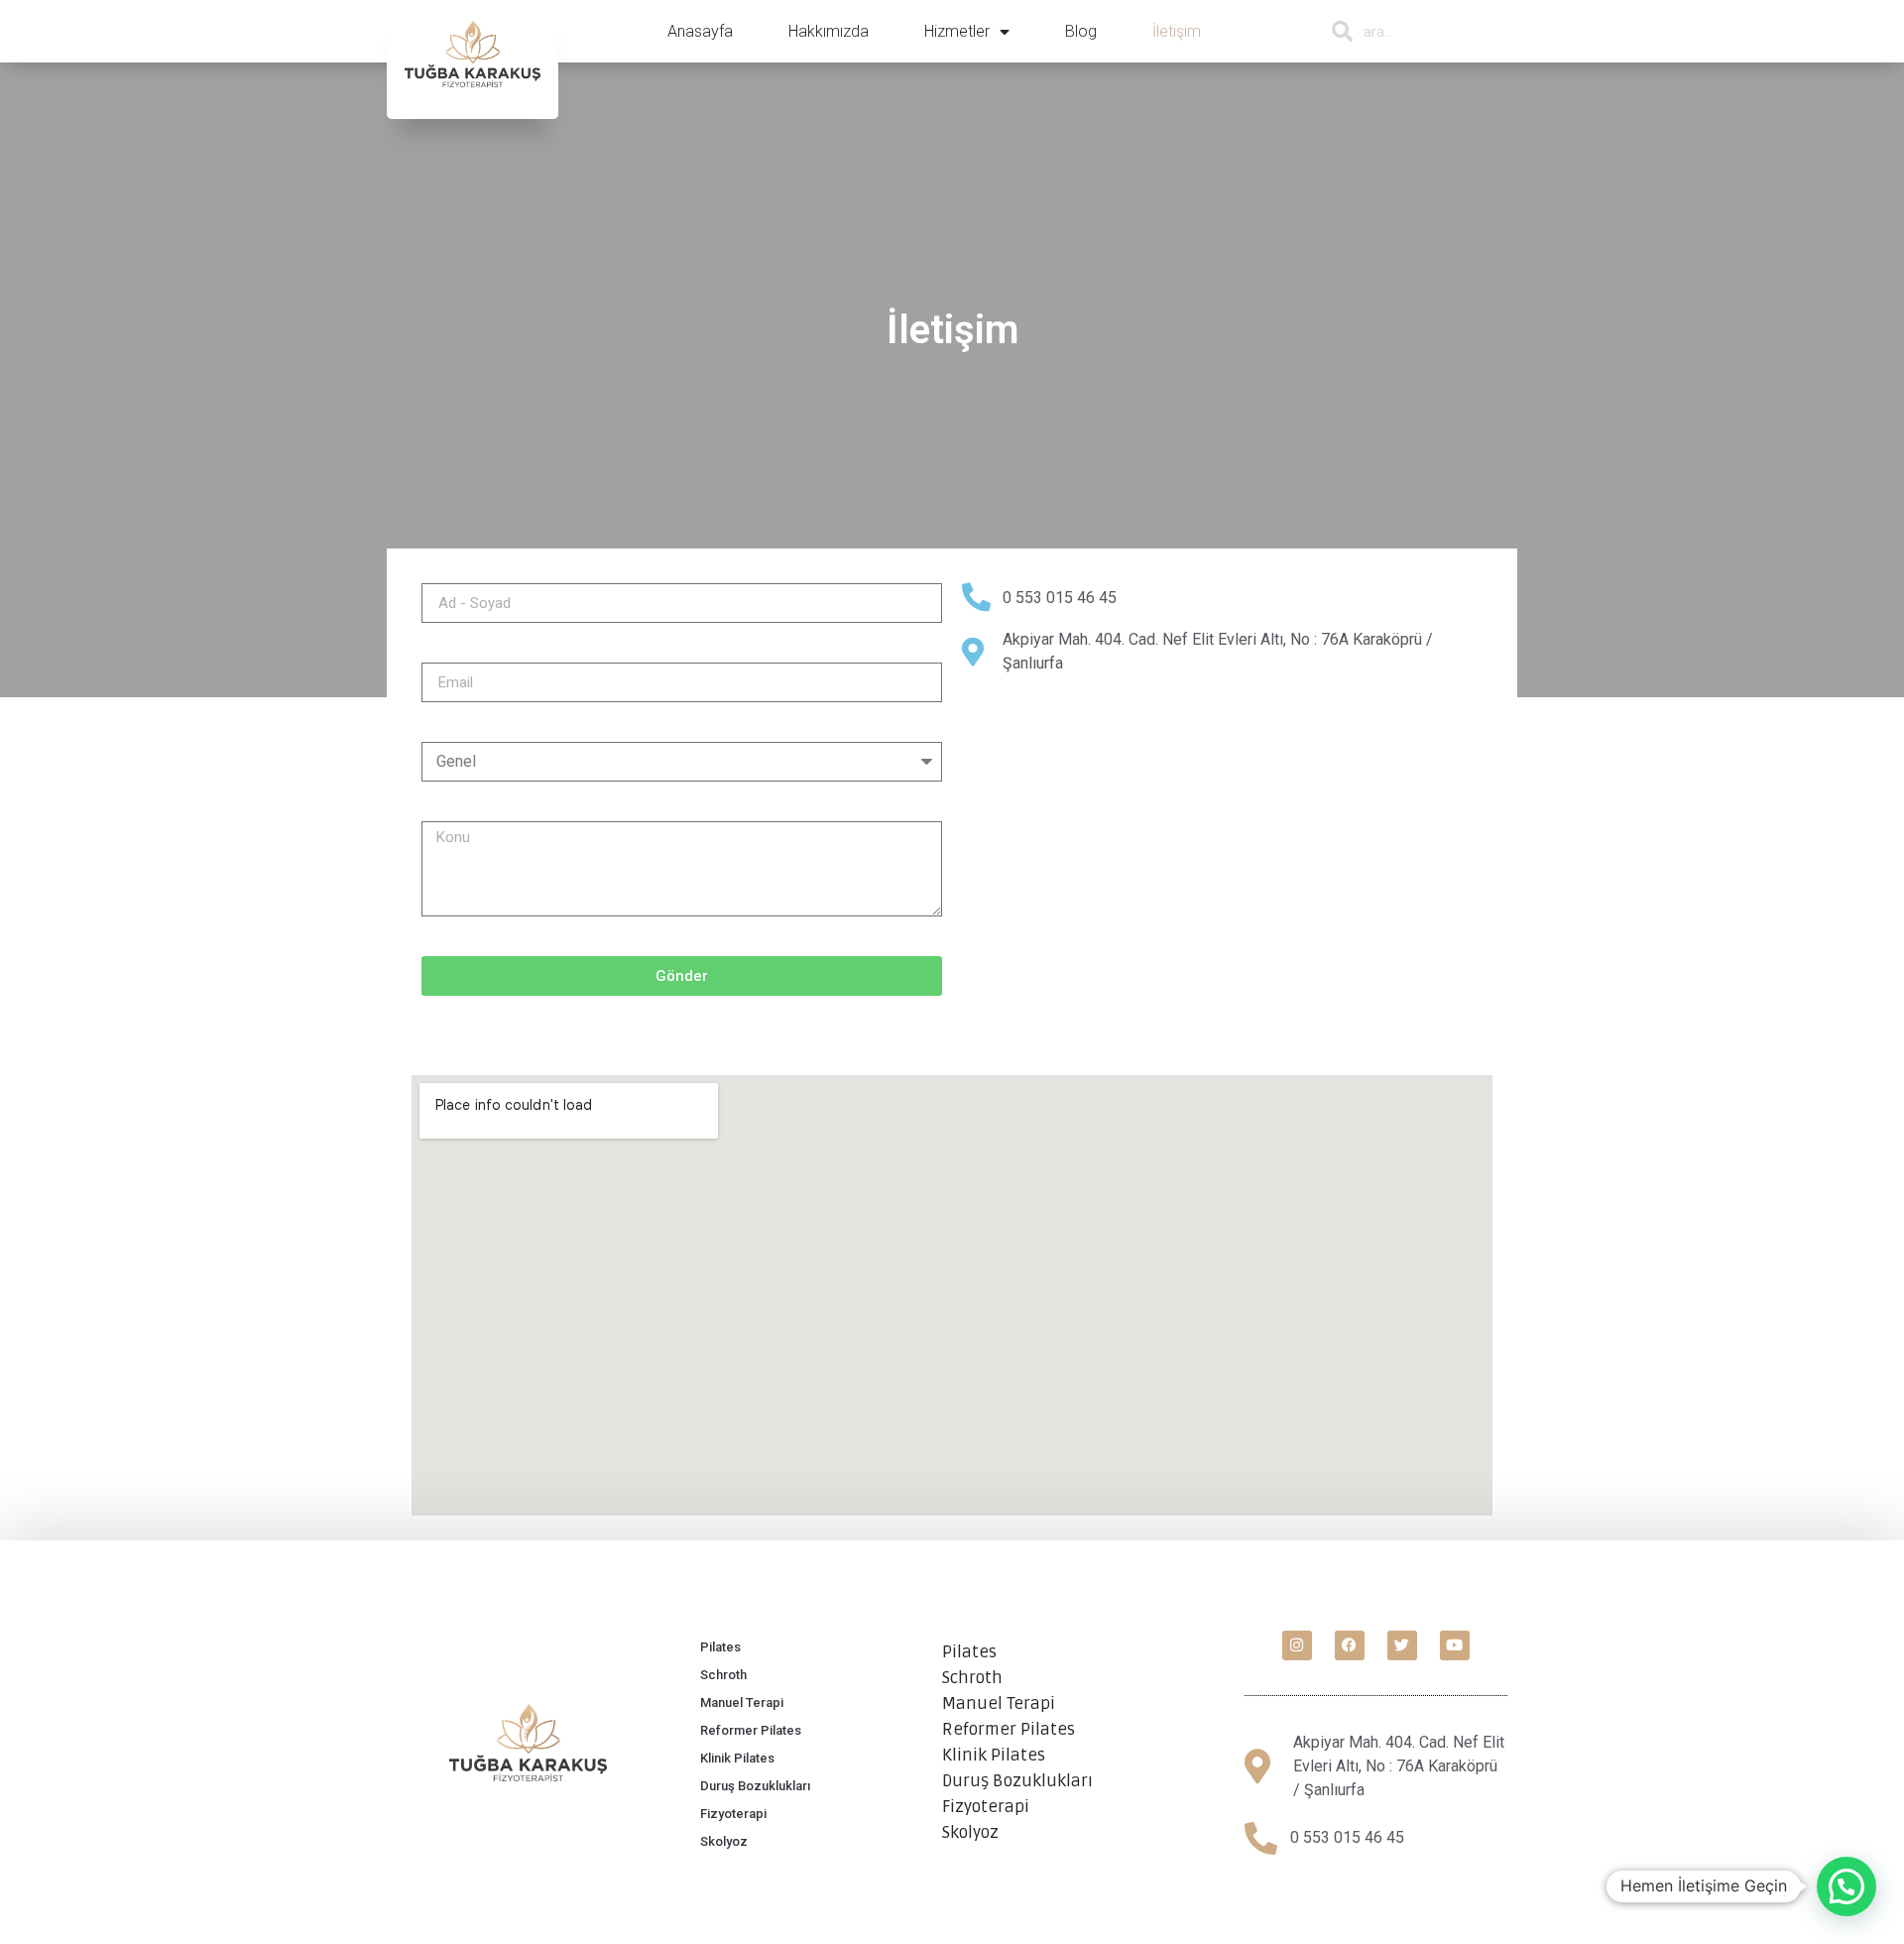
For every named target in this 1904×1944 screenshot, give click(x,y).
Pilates (720, 1647)
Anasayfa (700, 31)
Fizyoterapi (733, 1814)
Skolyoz (724, 1841)
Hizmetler (957, 31)
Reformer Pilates (751, 1730)
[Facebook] (1350, 1645)
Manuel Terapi (742, 1702)
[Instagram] (1297, 1645)
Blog (1081, 31)
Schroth (723, 1675)
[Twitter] (1402, 1645)
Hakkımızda (829, 31)
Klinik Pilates (737, 1758)
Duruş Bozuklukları (755, 1786)
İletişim (1177, 31)
